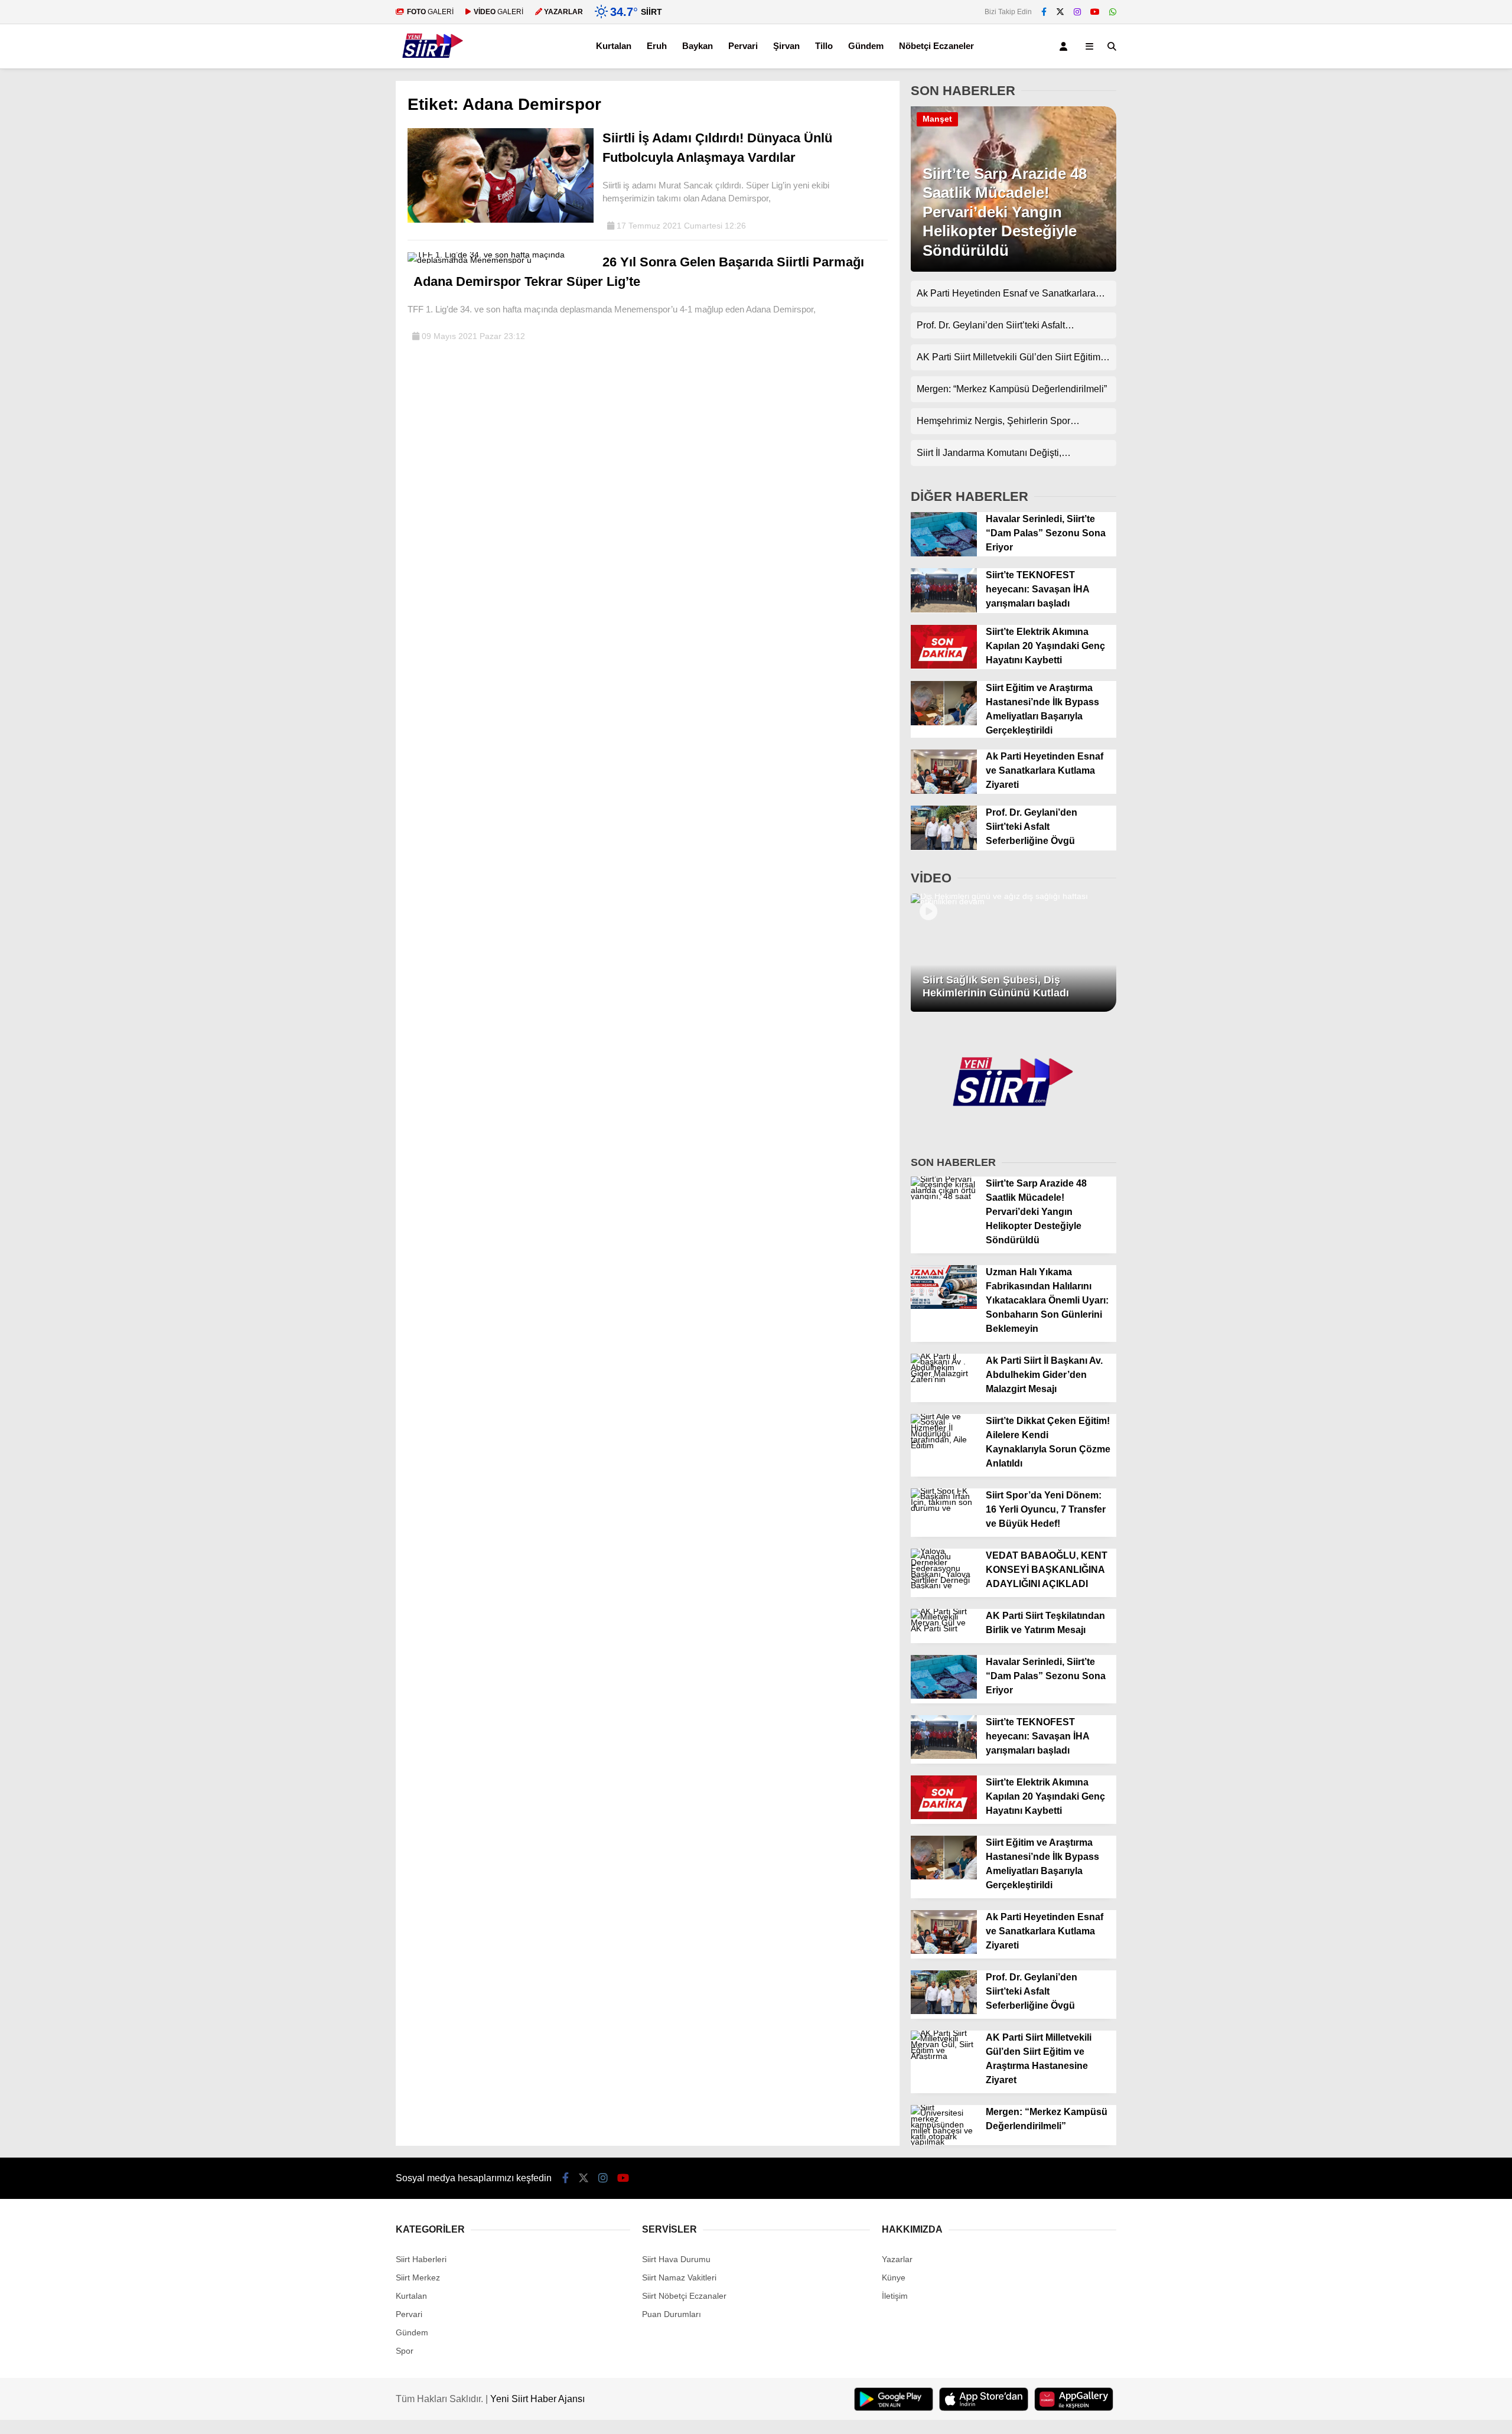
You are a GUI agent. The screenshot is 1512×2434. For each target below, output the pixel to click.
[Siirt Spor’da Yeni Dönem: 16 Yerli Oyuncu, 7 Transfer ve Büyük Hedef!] (944, 1508)
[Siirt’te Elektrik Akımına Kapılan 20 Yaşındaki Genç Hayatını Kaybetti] (944, 666)
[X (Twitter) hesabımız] (1060, 12)
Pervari (743, 46)
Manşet (937, 119)
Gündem (866, 46)
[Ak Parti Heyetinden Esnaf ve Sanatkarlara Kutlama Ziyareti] (944, 791)
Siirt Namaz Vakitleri (679, 2277)
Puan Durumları (672, 2314)
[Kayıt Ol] (1065, 46)
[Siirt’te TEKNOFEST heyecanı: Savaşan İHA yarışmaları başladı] (944, 610)
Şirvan (786, 46)
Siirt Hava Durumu (676, 2259)
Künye (894, 2277)
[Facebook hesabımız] (1044, 12)
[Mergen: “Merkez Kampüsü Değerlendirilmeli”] (944, 2142)
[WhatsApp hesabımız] (1113, 12)
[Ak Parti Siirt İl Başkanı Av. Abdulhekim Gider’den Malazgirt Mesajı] (944, 1379)
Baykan (698, 46)
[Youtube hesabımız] (1095, 12)
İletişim (895, 2296)
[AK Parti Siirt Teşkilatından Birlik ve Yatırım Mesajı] (944, 1628)
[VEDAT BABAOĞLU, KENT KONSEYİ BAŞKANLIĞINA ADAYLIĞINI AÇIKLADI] (944, 1585)
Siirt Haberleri (421, 2259)
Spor (405, 2351)
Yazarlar (897, 2259)
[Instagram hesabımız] (1077, 12)
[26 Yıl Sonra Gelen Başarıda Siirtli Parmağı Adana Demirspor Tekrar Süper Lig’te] (501, 260)
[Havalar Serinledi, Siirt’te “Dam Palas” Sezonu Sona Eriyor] (944, 553)
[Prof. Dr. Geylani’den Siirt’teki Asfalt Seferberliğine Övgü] (944, 847)
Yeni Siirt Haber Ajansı (537, 2399)
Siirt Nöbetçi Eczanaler (684, 2296)
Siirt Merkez (418, 2277)
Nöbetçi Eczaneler (936, 46)
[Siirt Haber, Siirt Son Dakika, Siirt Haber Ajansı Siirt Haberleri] (433, 63)
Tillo (824, 46)
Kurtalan (614, 46)
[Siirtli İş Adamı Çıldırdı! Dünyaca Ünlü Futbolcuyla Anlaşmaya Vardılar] (501, 220)
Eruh (657, 46)
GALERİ (430, 12)
